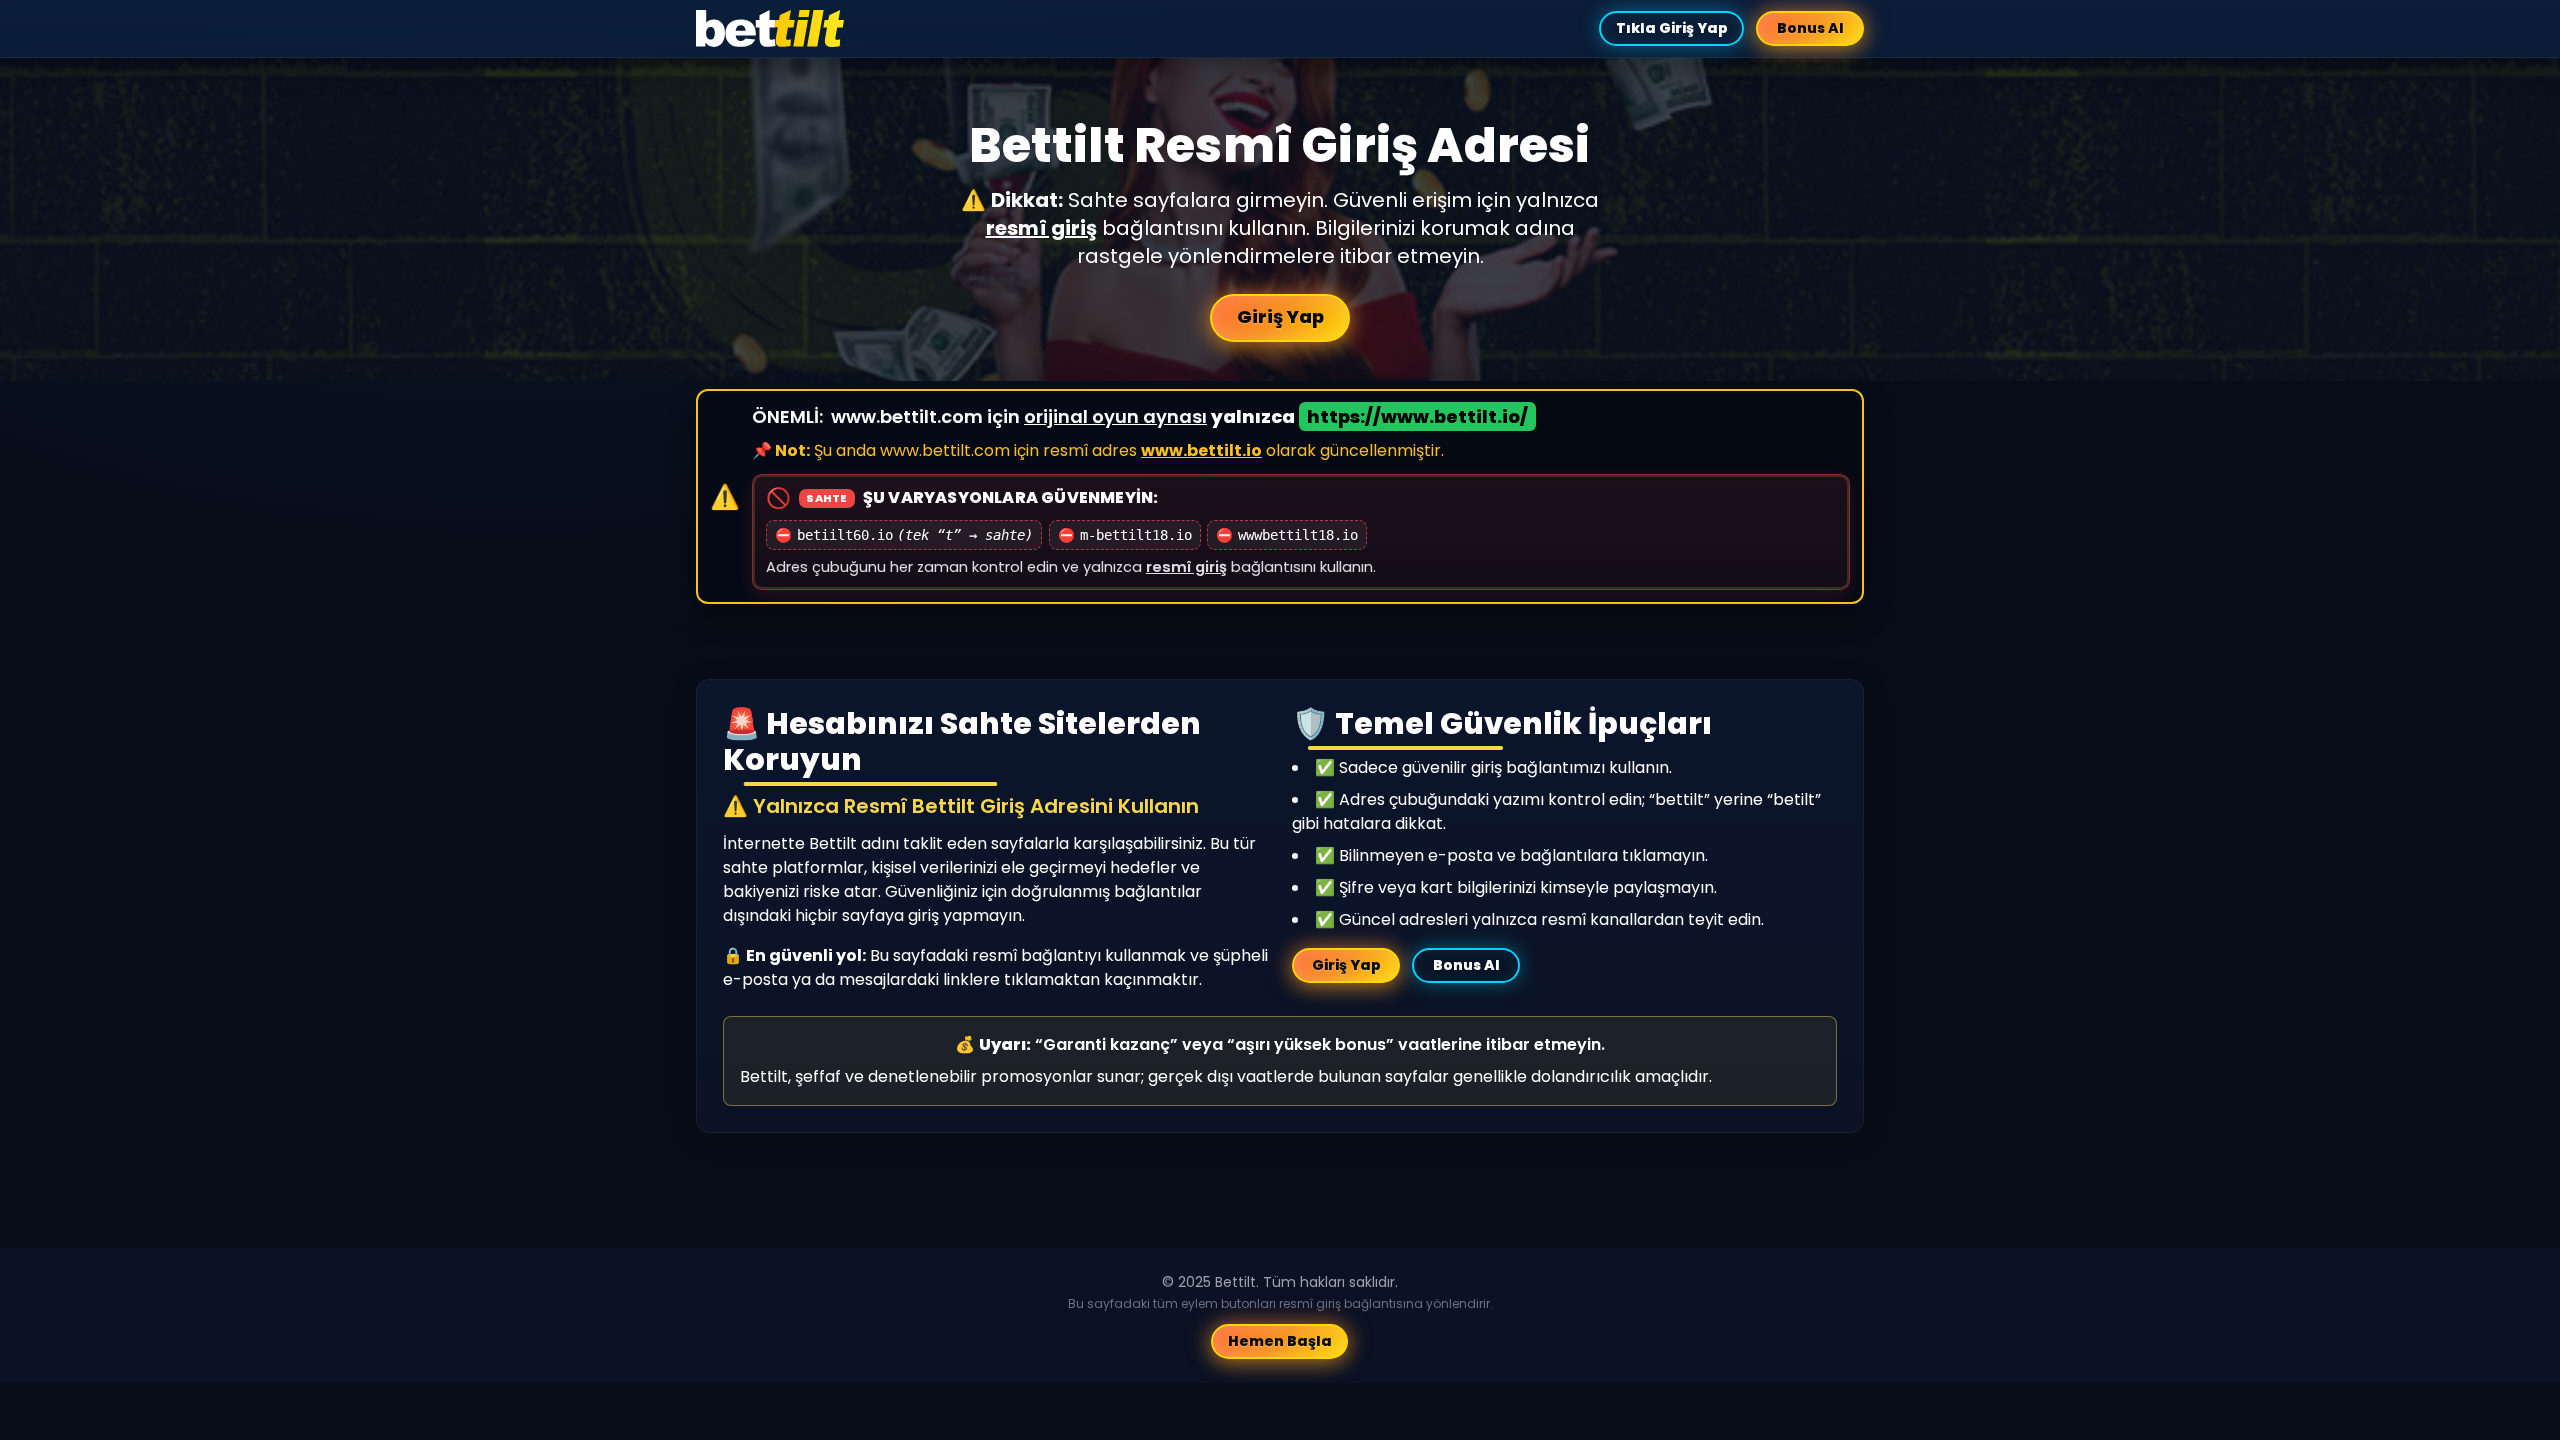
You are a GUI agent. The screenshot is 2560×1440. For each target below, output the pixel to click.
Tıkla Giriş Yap (1671, 28)
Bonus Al (1810, 28)
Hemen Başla (1280, 1341)
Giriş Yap (1280, 316)
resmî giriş (1041, 228)
